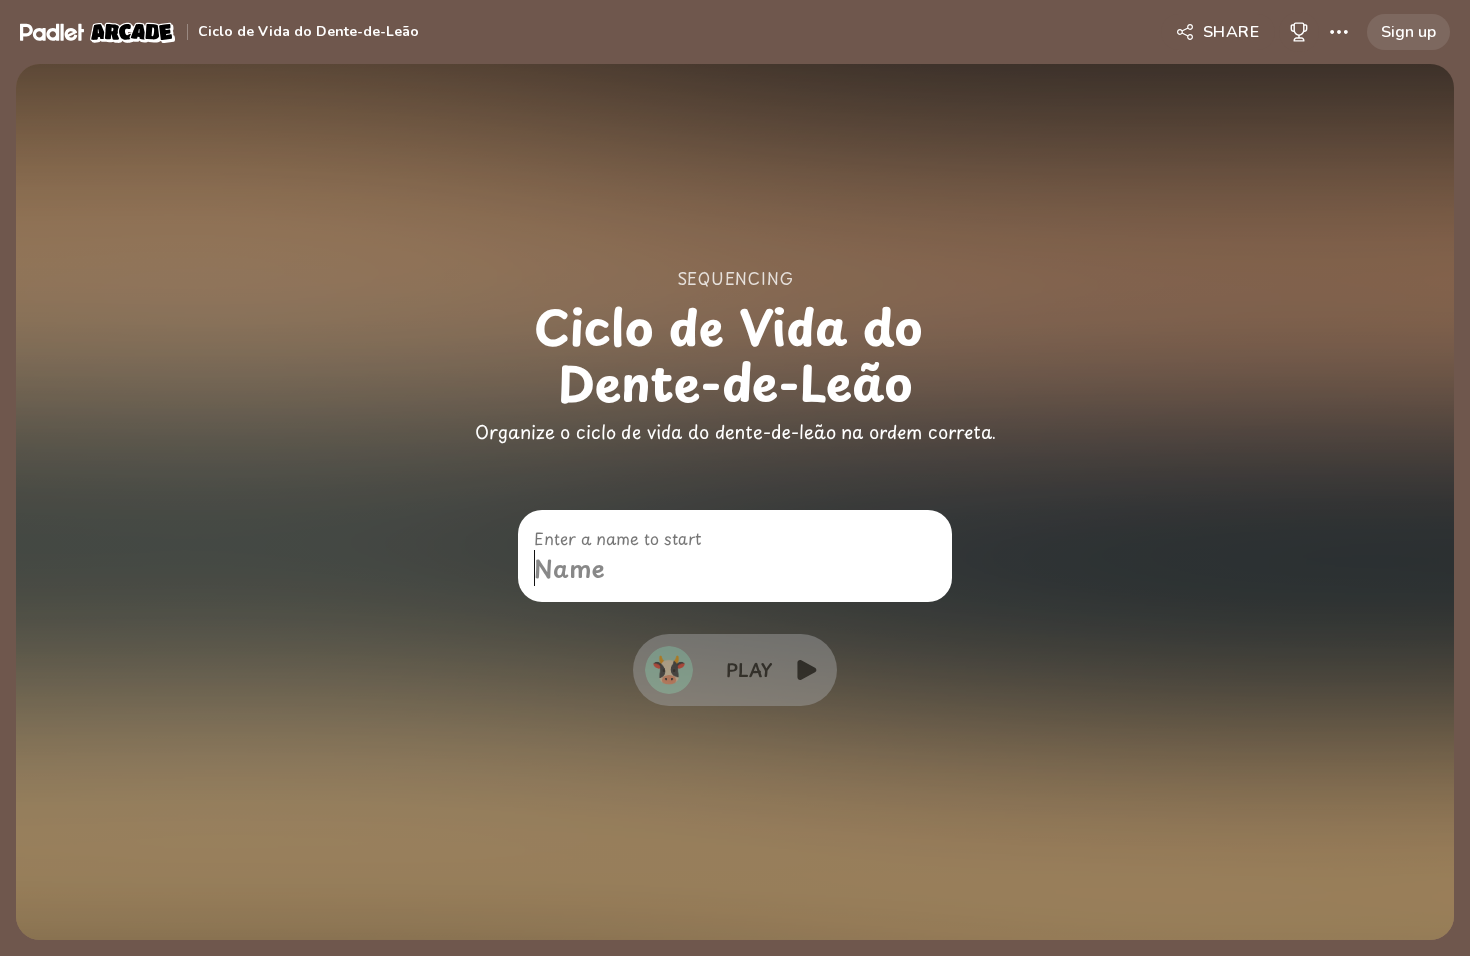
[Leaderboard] (1299, 32)
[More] (1339, 32)
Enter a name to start (617, 538)
